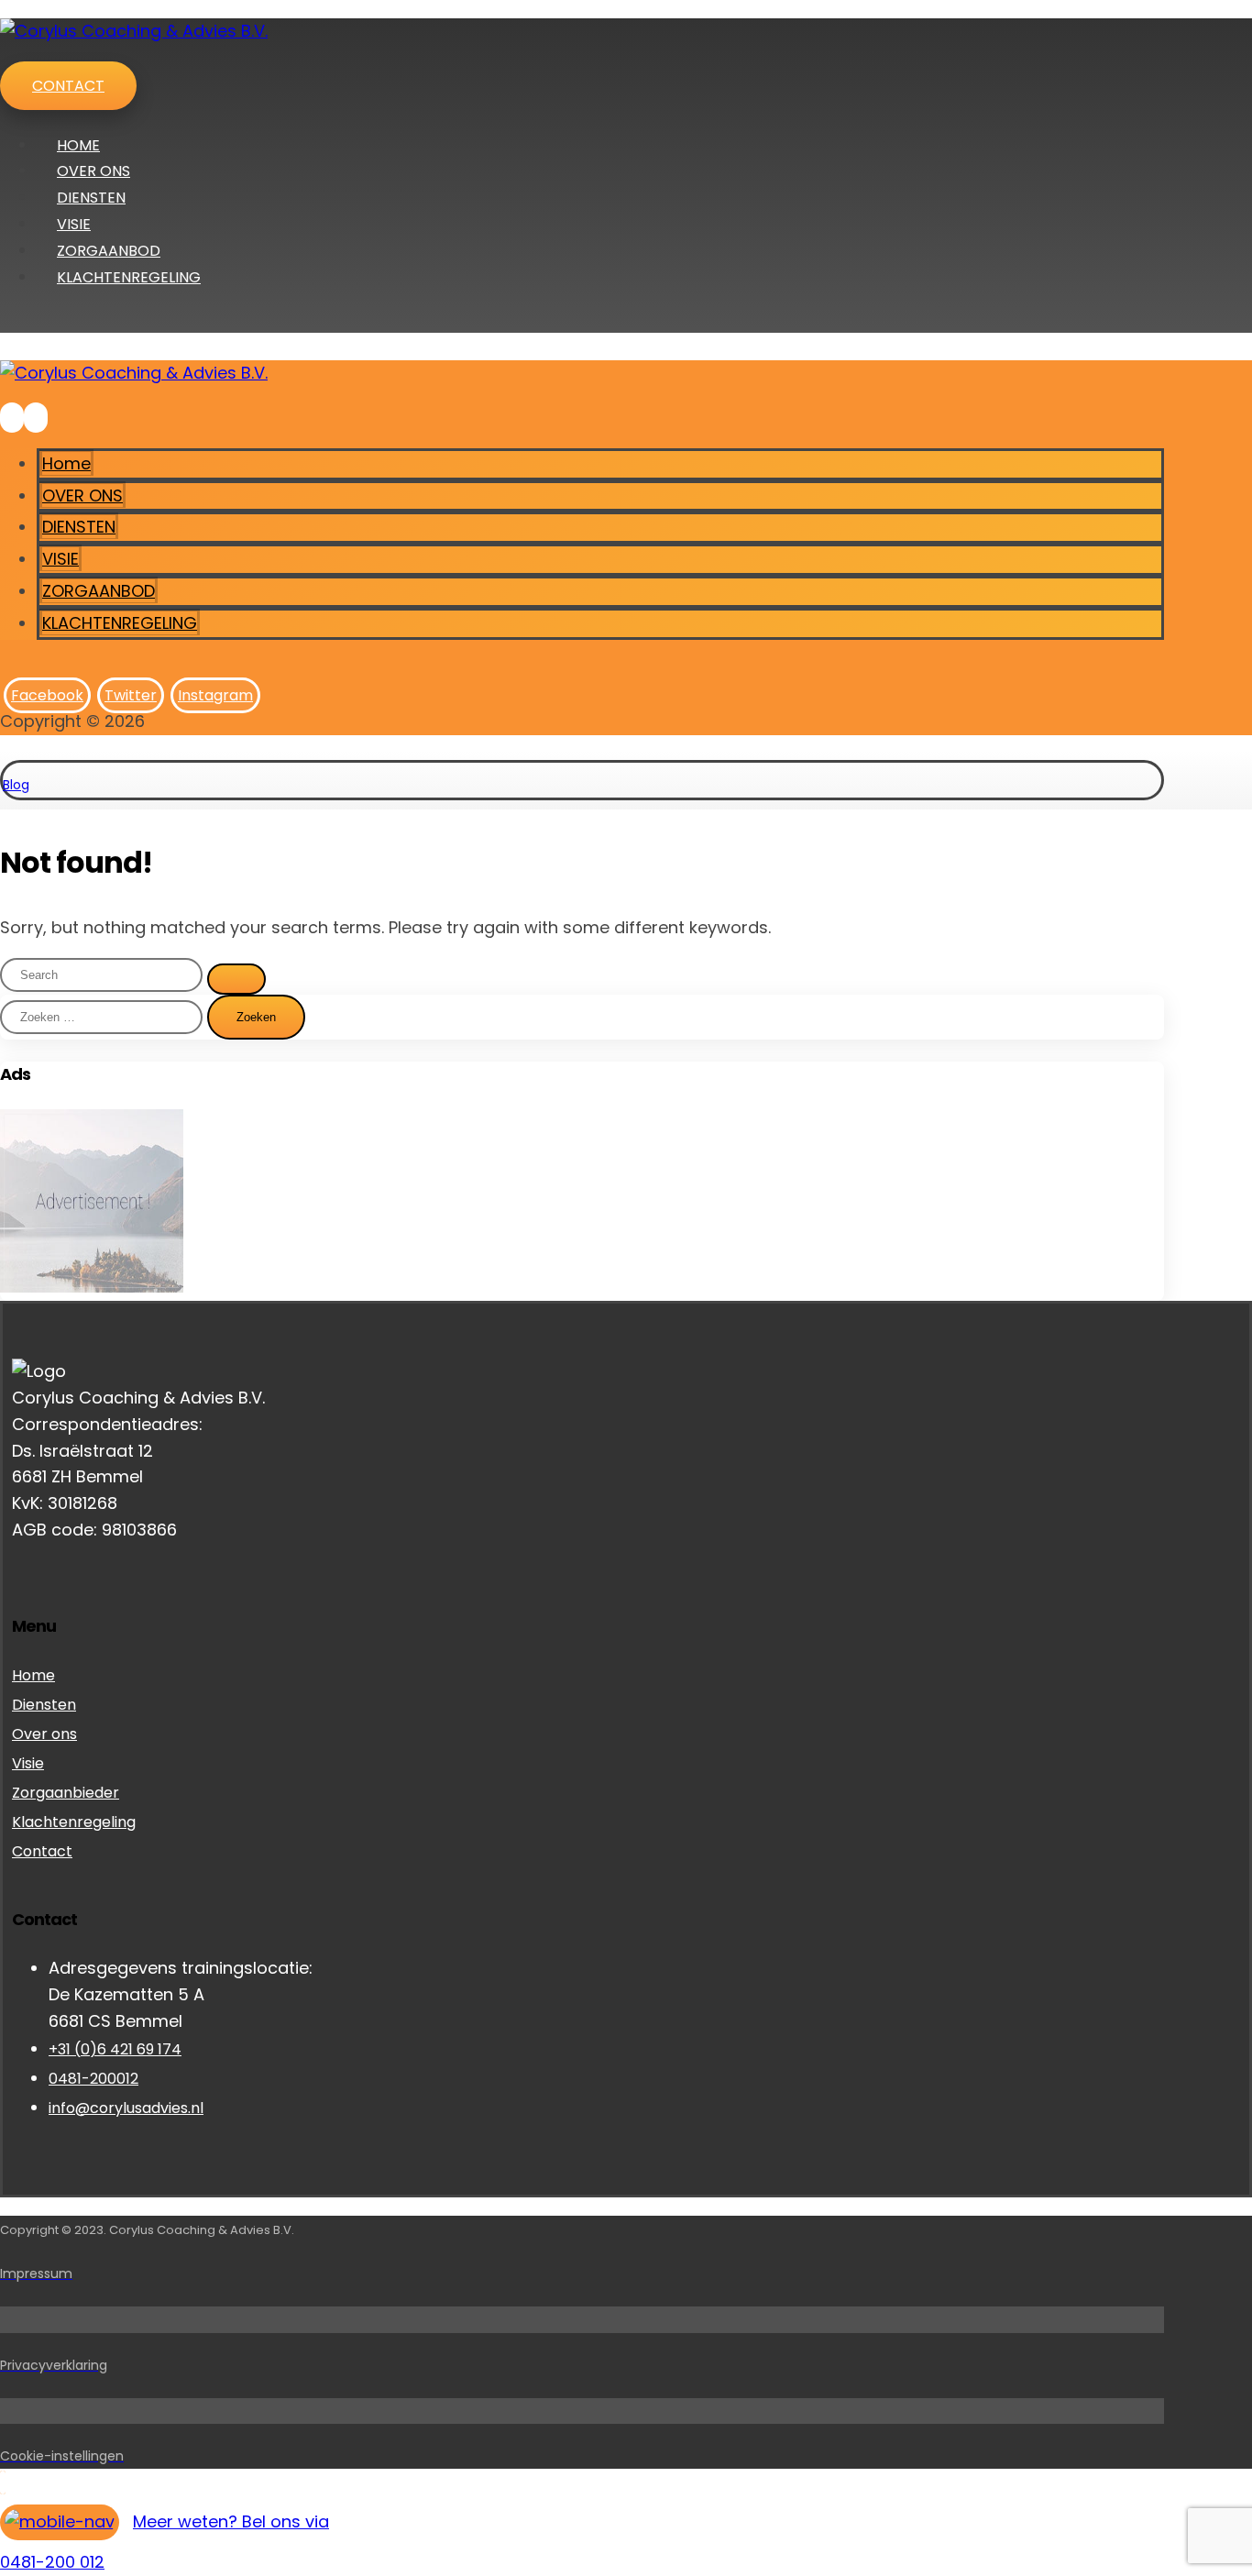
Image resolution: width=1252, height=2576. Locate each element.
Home (33, 1675)
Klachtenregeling (74, 1822)
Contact (42, 1851)
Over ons (44, 1734)
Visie (28, 1763)
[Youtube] (19, 1558)
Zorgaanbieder (66, 1793)
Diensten (44, 1705)
